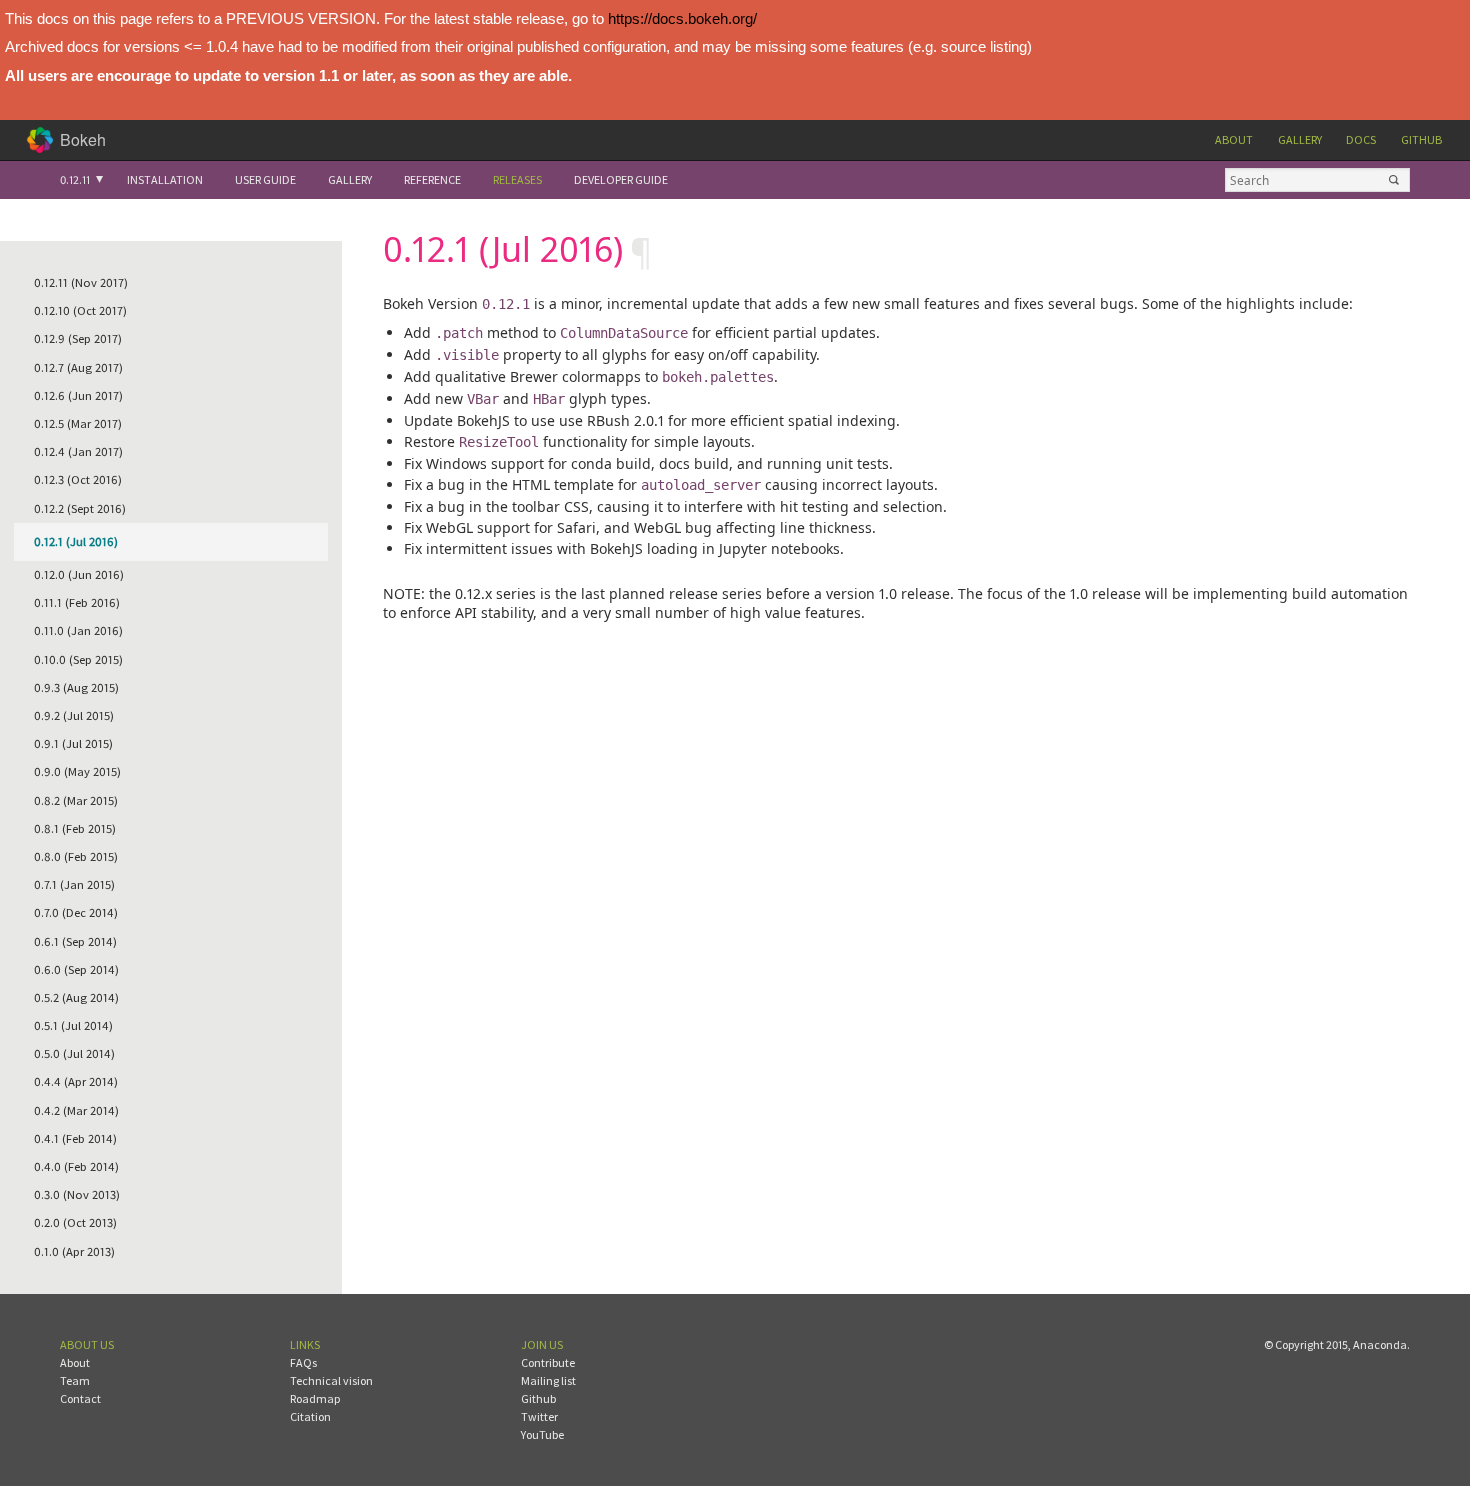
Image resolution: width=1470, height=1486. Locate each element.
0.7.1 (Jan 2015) (74, 884)
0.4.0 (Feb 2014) (76, 1166)
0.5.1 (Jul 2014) (73, 1025)
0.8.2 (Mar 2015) (76, 800)
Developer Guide (621, 179)
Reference (432, 179)
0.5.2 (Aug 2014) (76, 997)
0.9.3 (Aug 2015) (76, 687)
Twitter (539, 1416)
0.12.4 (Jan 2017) (78, 451)
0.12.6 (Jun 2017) (78, 395)
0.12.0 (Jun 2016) (79, 574)
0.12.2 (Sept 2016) (80, 508)
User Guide (265, 179)
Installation (165, 179)
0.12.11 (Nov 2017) (81, 282)
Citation (310, 1416)
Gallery (1300, 139)
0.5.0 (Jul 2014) (74, 1053)
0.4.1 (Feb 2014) (75, 1138)
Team (75, 1380)
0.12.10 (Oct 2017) (80, 310)
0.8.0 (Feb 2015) (76, 856)
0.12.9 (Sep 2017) (78, 338)
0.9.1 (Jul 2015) (73, 743)
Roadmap (315, 1398)
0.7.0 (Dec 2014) (76, 912)
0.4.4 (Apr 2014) (76, 1081)
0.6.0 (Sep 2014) (76, 969)
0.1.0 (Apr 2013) (74, 1251)
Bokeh (83, 139)
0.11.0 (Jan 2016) (78, 630)
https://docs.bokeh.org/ (682, 18)
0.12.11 (75, 179)
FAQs (303, 1362)
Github (1421, 139)
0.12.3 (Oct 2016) (78, 479)
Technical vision (331, 1380)
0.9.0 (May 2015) (77, 771)
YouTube (542, 1434)
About (1234, 139)
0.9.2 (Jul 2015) (74, 715)
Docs (1361, 139)
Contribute (548, 1362)
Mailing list (548, 1380)
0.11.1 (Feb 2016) (77, 602)
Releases (517, 179)
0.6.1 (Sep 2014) (75, 941)
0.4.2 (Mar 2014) (76, 1110)
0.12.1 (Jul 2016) (76, 541)
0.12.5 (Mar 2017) (78, 423)
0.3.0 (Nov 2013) (77, 1194)
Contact (80, 1398)
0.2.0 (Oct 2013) (75, 1222)
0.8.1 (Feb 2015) (75, 828)
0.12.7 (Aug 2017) (78, 367)
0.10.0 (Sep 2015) (78, 659)
